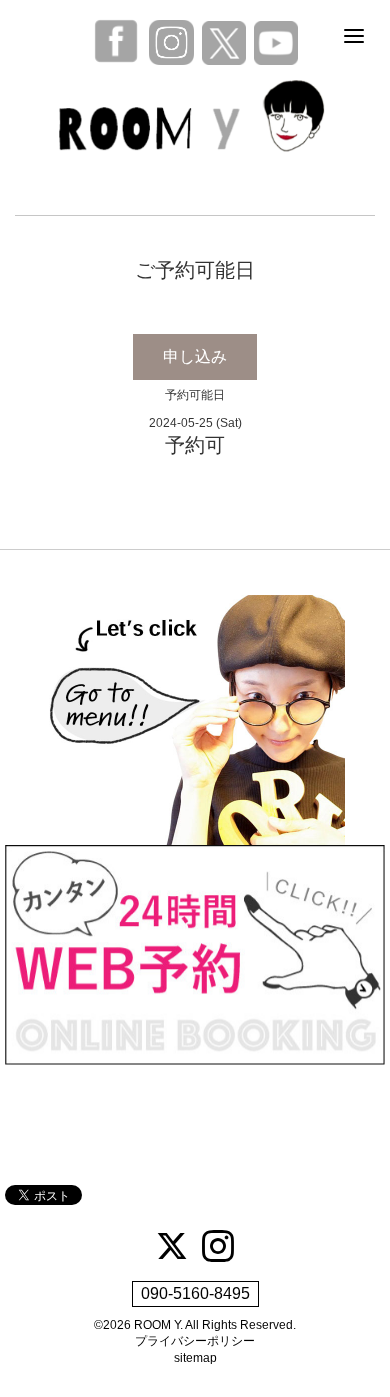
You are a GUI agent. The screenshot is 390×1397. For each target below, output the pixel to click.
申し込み (195, 356)
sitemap (195, 1358)
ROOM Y (157, 1325)
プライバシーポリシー (195, 1341)
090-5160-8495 (195, 1293)
